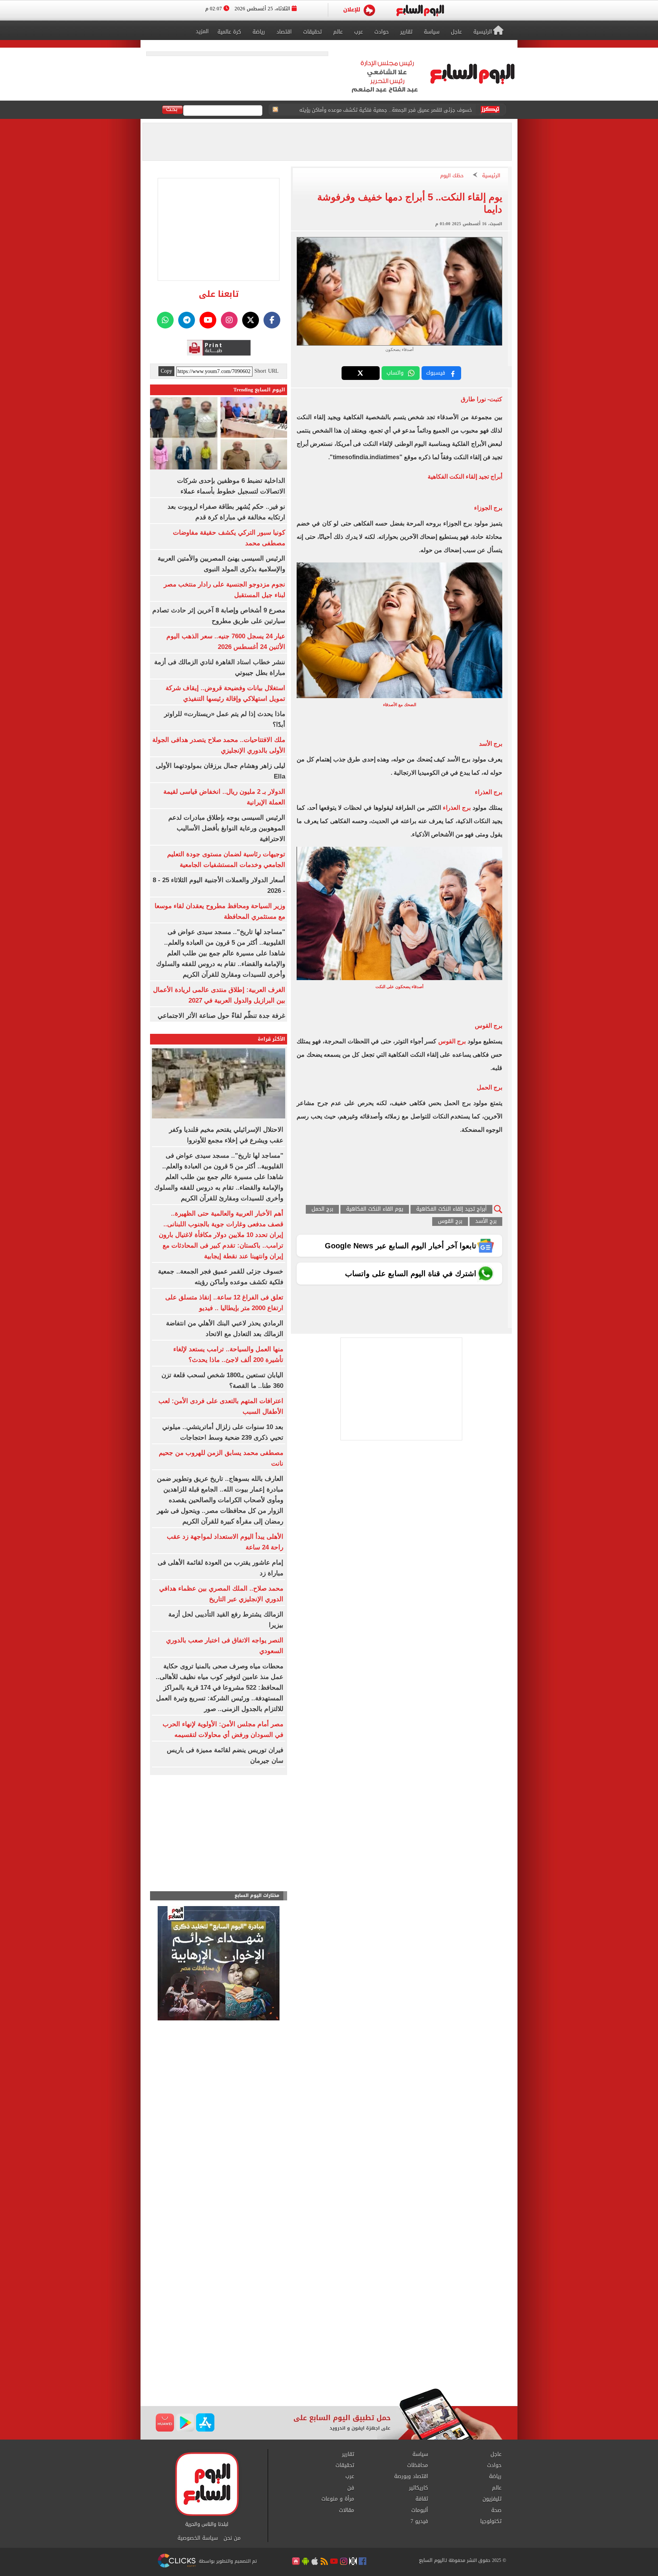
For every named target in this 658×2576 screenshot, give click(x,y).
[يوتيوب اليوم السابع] (208, 320)
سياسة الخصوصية (198, 2538)
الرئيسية (491, 176)
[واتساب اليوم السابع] (165, 320)
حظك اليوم (452, 176)
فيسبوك (436, 373)
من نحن (232, 2538)
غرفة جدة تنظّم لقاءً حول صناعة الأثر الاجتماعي (221, 1016)
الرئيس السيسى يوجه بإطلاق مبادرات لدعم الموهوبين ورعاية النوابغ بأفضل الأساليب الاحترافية (227, 828)
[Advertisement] (329, 2327)
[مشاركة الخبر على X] (361, 373)
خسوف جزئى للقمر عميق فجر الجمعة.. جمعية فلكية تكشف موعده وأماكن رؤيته (386, 103)
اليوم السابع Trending (259, 390)
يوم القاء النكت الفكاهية (375, 1209)
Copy (166, 371)
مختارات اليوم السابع (257, 1896)
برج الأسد (486, 1222)
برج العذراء (457, 808)
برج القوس (451, 1041)
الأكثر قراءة (272, 1039)
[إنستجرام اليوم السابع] (229, 320)
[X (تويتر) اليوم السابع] (251, 320)
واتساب (395, 373)
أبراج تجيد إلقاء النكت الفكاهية (451, 1209)
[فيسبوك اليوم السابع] (272, 320)
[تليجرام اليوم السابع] (187, 320)
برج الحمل (322, 1209)
